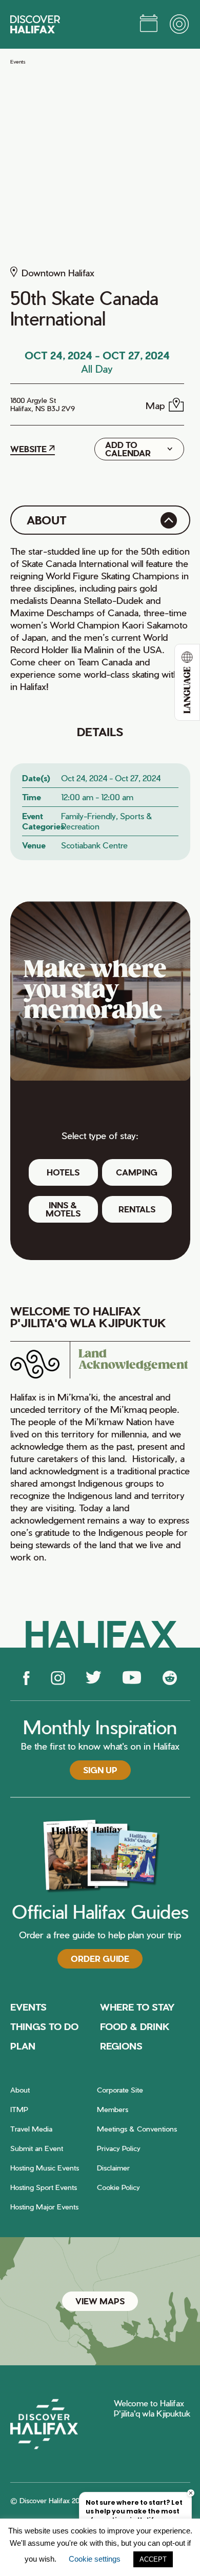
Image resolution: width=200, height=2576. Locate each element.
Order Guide (100, 1959)
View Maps (100, 2301)
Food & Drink (135, 2026)
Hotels (63, 1172)
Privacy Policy (119, 2148)
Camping (137, 1172)
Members (113, 2109)
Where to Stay (137, 2007)
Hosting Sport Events (44, 2187)
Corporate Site (120, 2090)
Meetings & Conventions (137, 2129)
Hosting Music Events (45, 2168)
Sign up (100, 1770)
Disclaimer (113, 2168)
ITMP (19, 2109)
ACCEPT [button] (153, 2559)
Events (18, 62)
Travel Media (31, 2129)
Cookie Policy (118, 2187)
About (20, 2090)
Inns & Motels (63, 1209)
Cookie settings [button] (95, 2559)
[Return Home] (35, 24)
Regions (121, 2046)
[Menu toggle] (180, 25)
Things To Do (44, 2026)
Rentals (137, 1209)
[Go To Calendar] (149, 25)
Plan (23, 2046)
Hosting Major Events (44, 2207)
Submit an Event (37, 2148)
